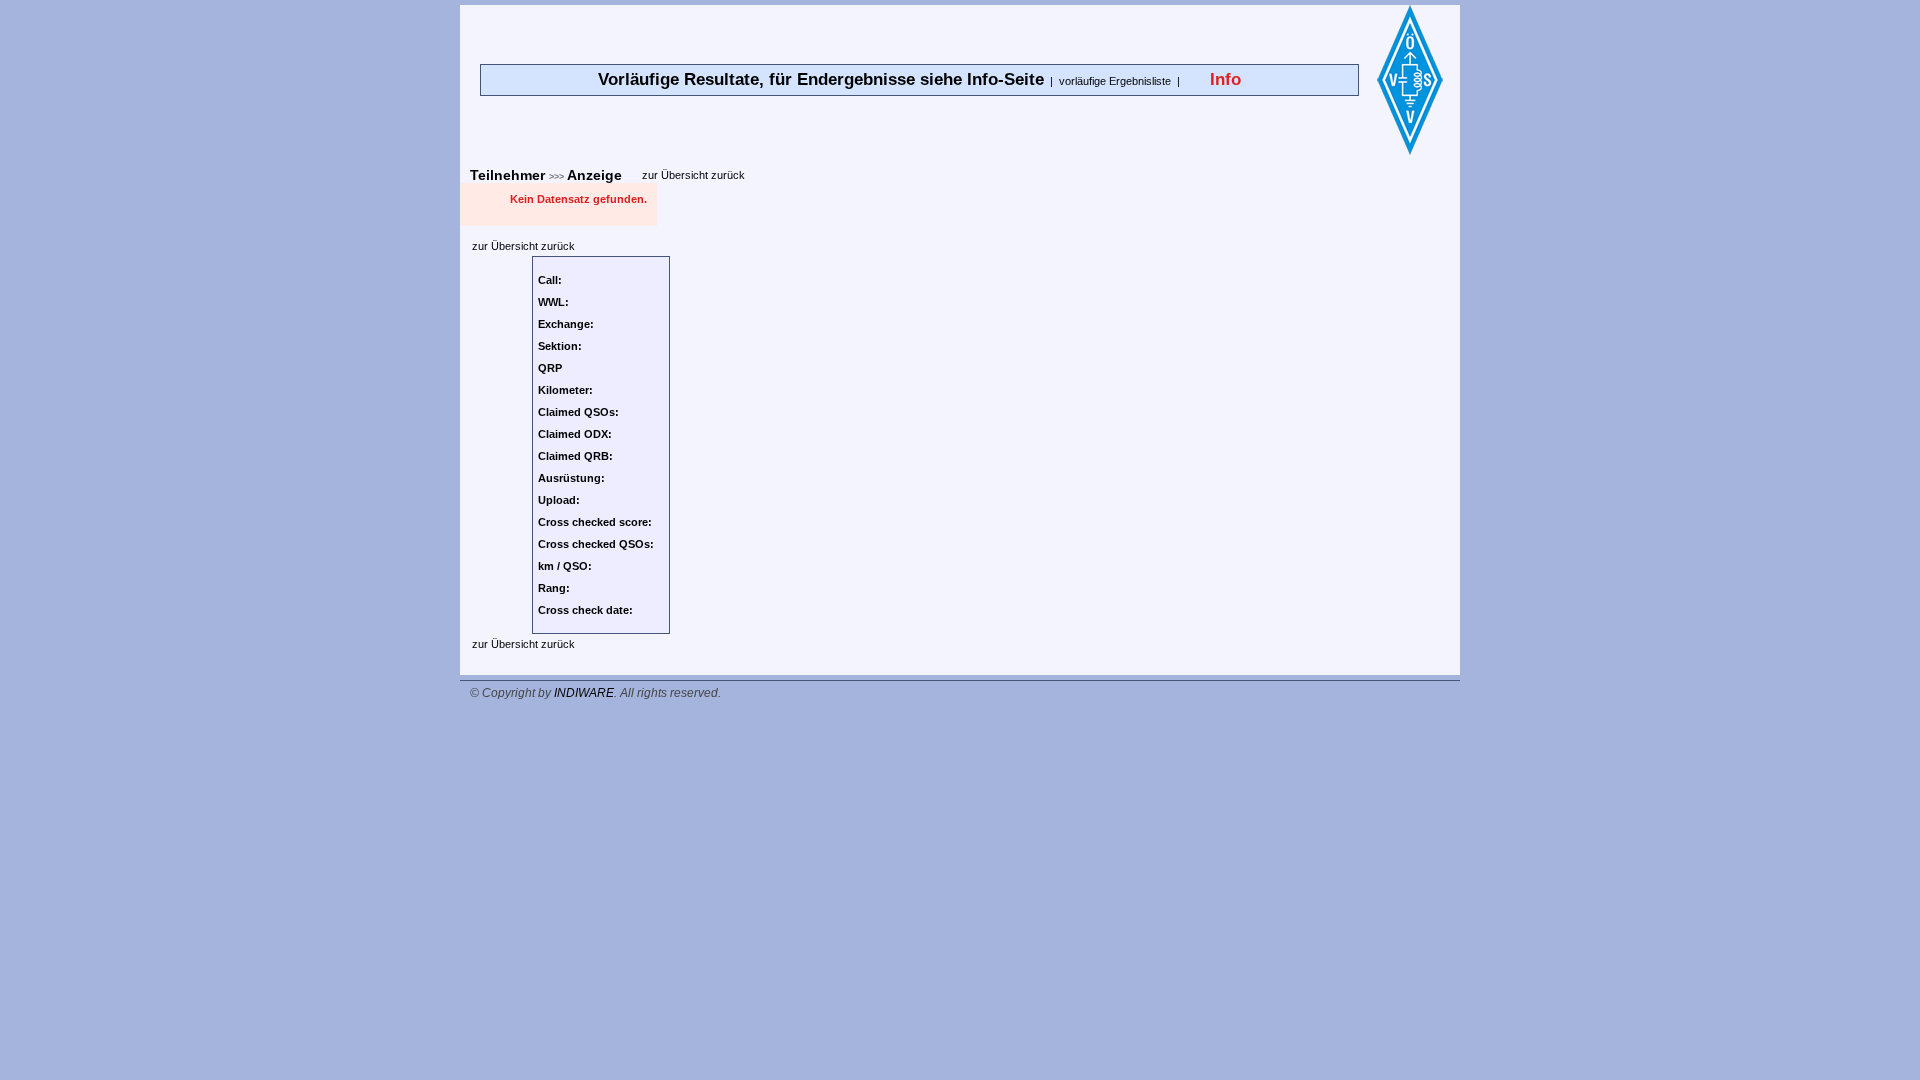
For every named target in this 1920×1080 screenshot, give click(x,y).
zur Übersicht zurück (693, 175)
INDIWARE (584, 693)
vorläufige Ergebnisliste (1115, 81)
